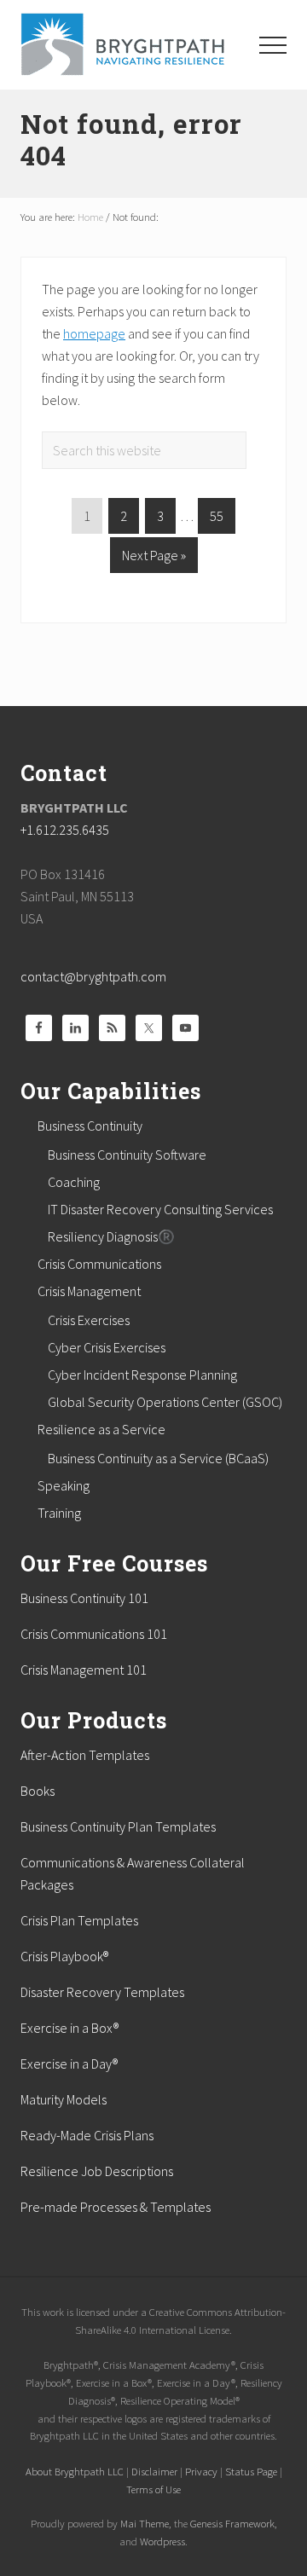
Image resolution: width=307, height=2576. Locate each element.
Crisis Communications (99, 1264)
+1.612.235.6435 (65, 830)
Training (59, 1513)
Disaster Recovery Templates (102, 1992)
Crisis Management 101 (84, 1670)
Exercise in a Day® (69, 2064)
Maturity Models (64, 2099)
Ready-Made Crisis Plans (87, 2135)
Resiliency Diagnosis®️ (111, 1236)
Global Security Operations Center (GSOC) (165, 1402)
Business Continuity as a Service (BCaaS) (158, 1458)
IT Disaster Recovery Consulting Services (160, 1209)
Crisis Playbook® (64, 1956)
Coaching (74, 1182)
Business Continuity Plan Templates (118, 1826)
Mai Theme (145, 2523)
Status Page (251, 2471)
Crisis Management (89, 1291)
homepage (94, 333)
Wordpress (162, 2541)
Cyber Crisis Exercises (107, 1347)
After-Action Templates (85, 1755)
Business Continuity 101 (84, 1598)
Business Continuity (90, 1126)
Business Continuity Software (127, 1155)
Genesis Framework (232, 2523)
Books (38, 1791)
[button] (273, 45)
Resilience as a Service (101, 1429)
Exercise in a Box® (70, 2028)
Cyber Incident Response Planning (142, 1375)
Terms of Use (153, 2489)
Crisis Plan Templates (79, 1920)
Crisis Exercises (89, 1320)
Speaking (64, 1485)
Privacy (201, 2471)
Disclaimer (154, 2471)
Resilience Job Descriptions (97, 2171)
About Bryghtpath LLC (75, 2471)
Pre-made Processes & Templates (116, 2207)
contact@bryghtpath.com (93, 976)
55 (222, 515)
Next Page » (153, 559)
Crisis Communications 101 (94, 1634)
